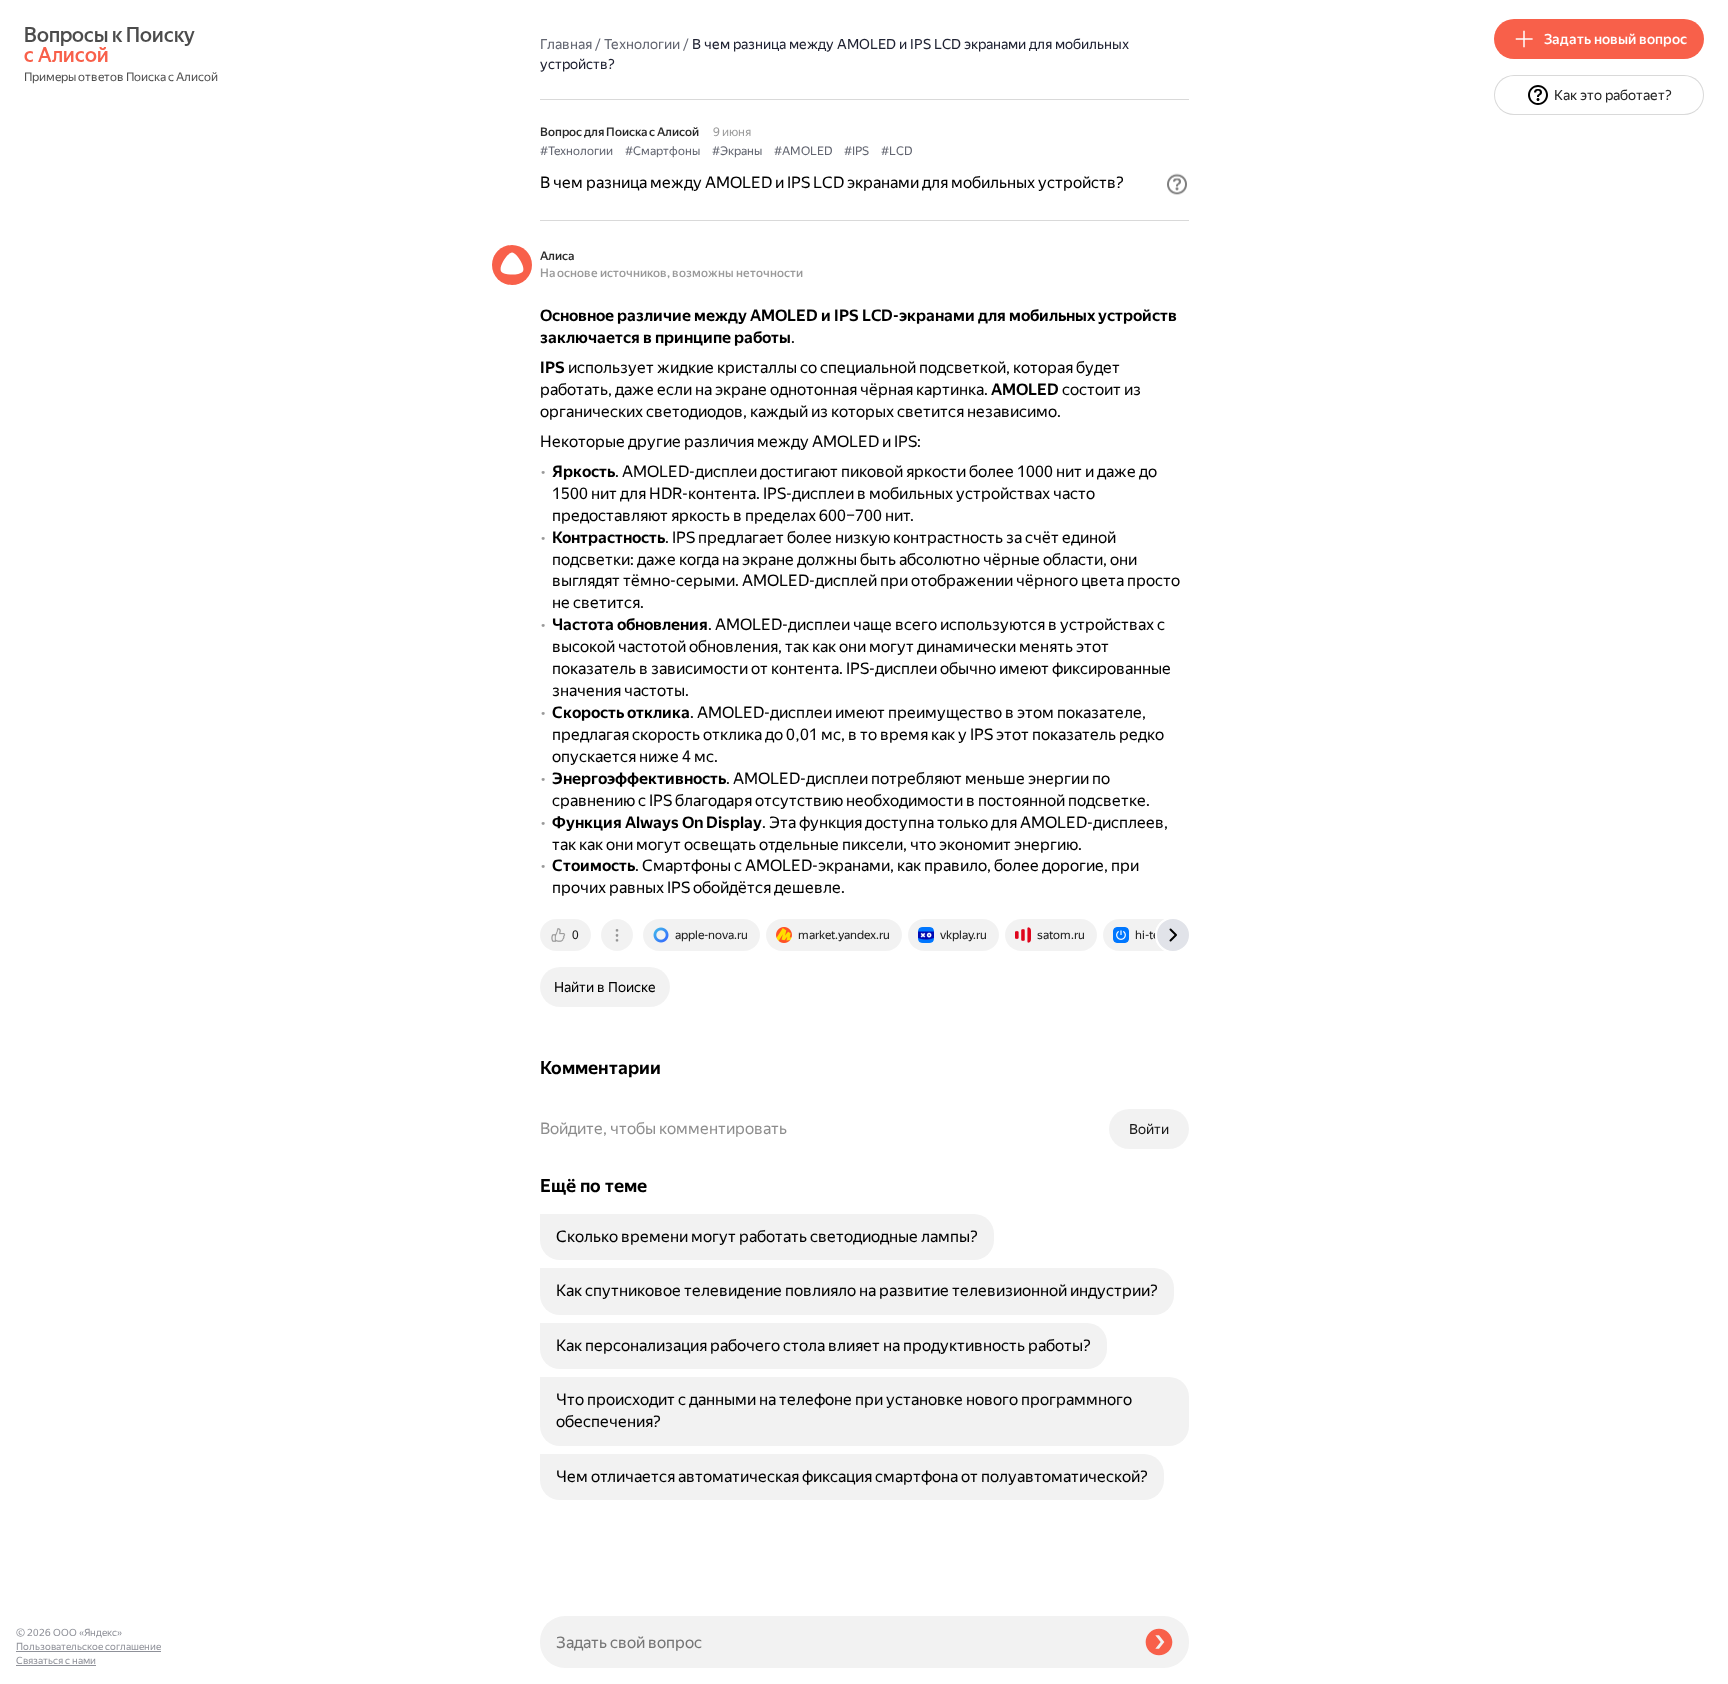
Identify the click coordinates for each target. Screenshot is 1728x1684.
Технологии (642, 44)
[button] (1177, 184)
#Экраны (737, 151)
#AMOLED (803, 151)
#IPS (856, 151)
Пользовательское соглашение (88, 1646)
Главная (566, 44)
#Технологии (576, 151)
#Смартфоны (662, 151)
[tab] (567, 935)
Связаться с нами (56, 1660)
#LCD (896, 151)
